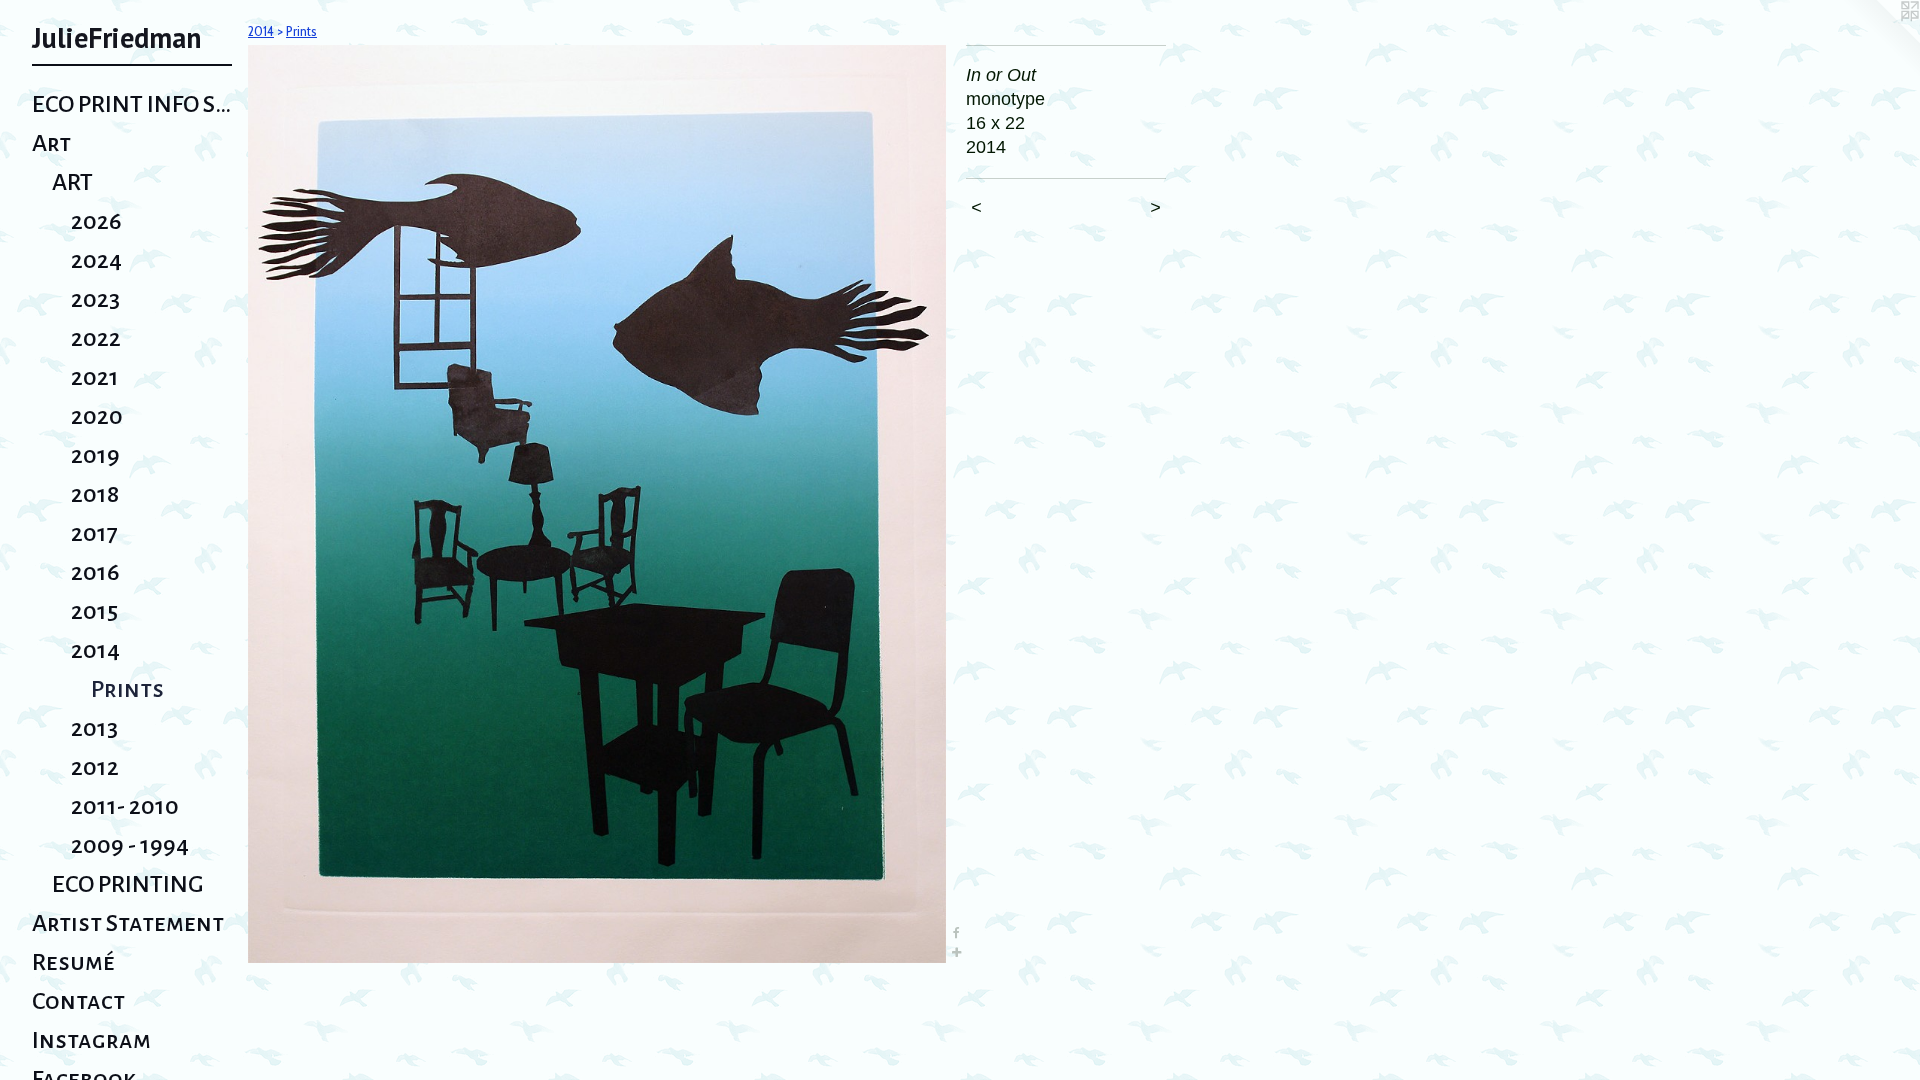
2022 (96, 338)
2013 (94, 728)
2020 (97, 416)
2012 (95, 767)
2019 (95, 455)
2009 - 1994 (130, 845)
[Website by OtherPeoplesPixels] (1880, 40)
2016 (95, 572)
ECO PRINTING (128, 884)
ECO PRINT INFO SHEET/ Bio (132, 104)
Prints (127, 689)
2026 (96, 221)
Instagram (91, 1040)
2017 (94, 533)
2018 (95, 494)
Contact (78, 1001)
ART (72, 182)
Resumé (73, 962)
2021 (95, 377)
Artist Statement (128, 923)
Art (51, 143)
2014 (95, 650)
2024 (96, 260)
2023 (95, 299)
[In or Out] (597, 504)
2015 (94, 611)
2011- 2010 (125, 806)
